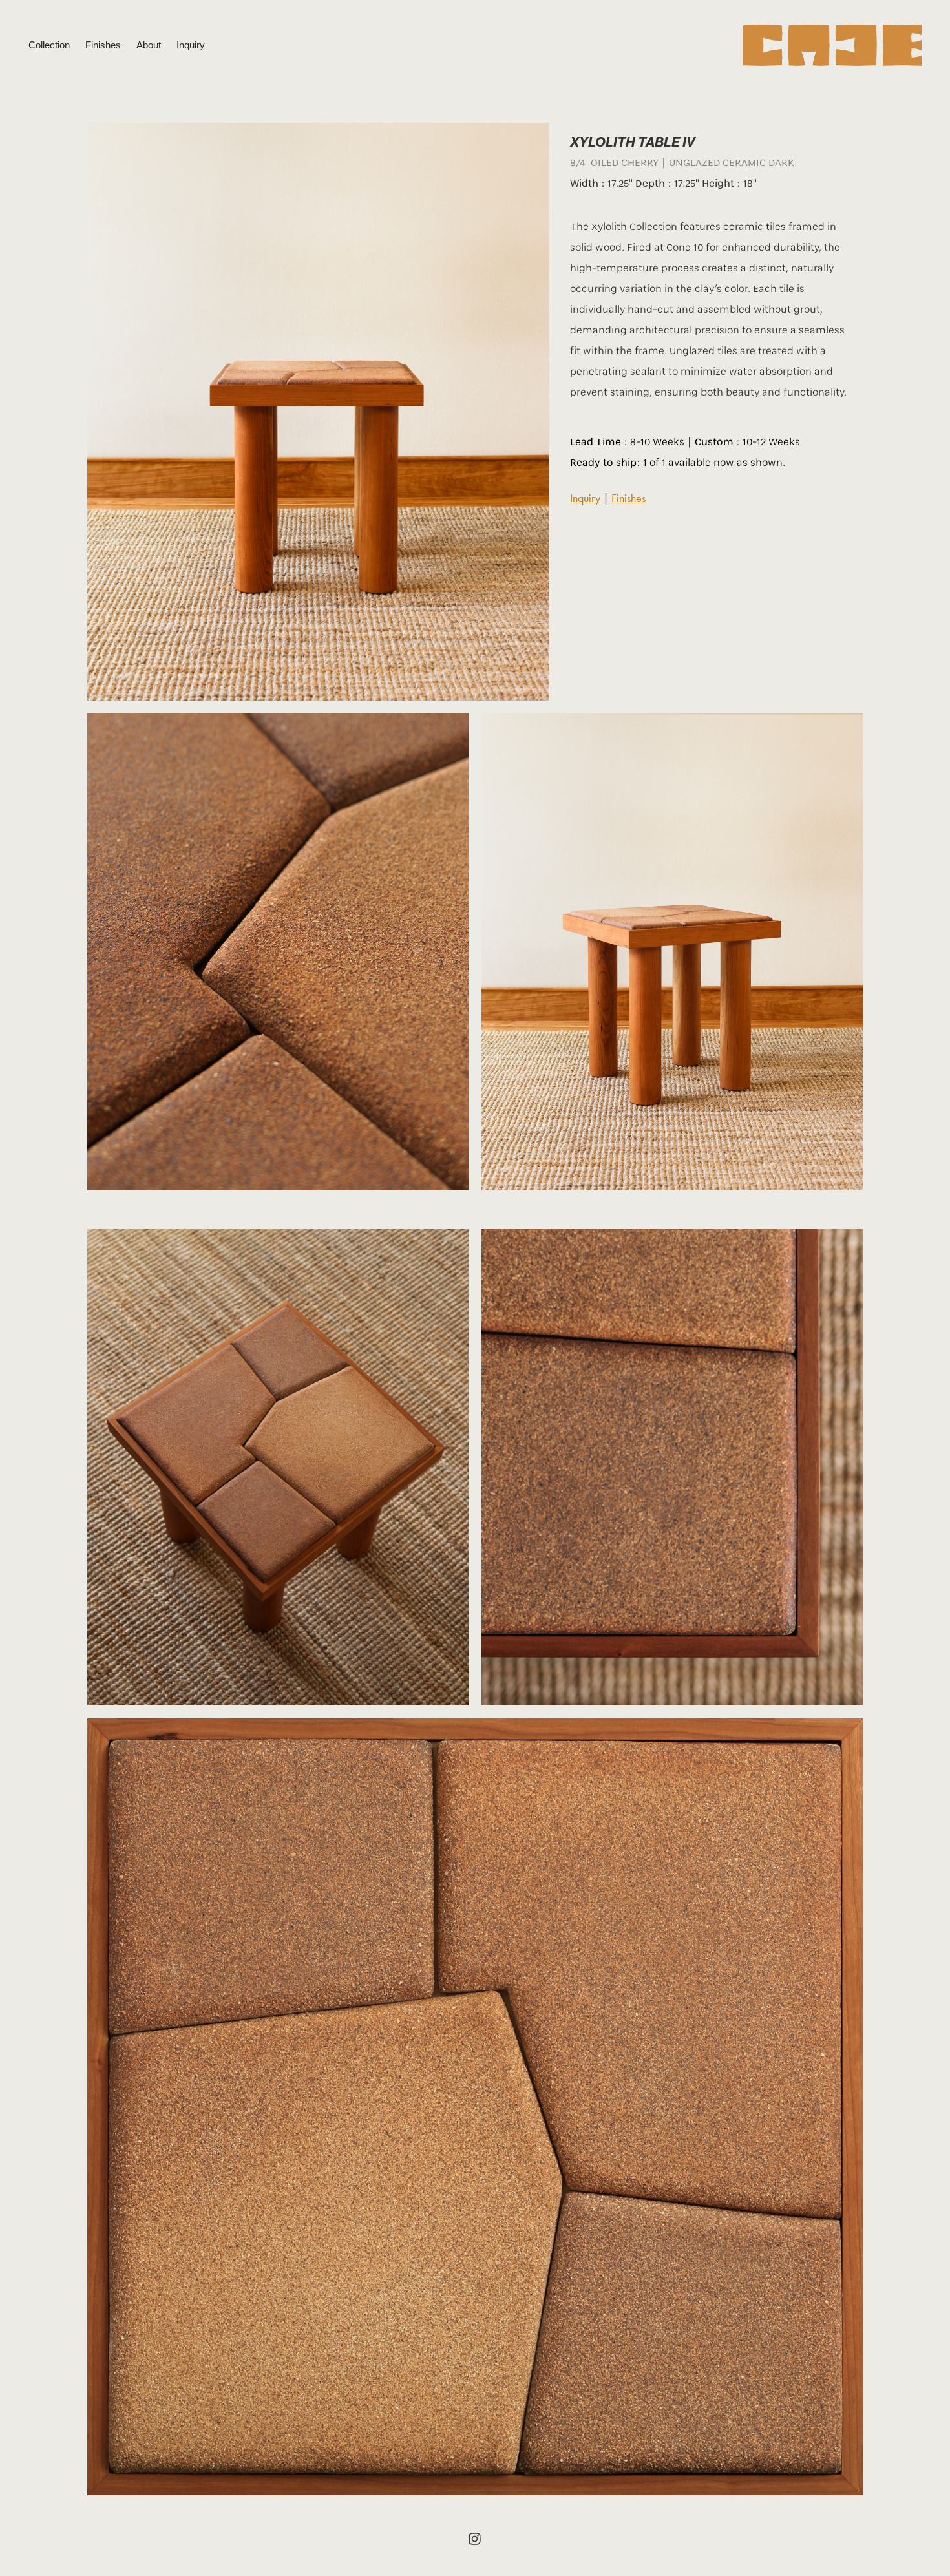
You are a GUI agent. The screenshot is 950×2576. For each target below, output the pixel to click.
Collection (49, 45)
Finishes (103, 45)
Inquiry (191, 45)
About (149, 45)
